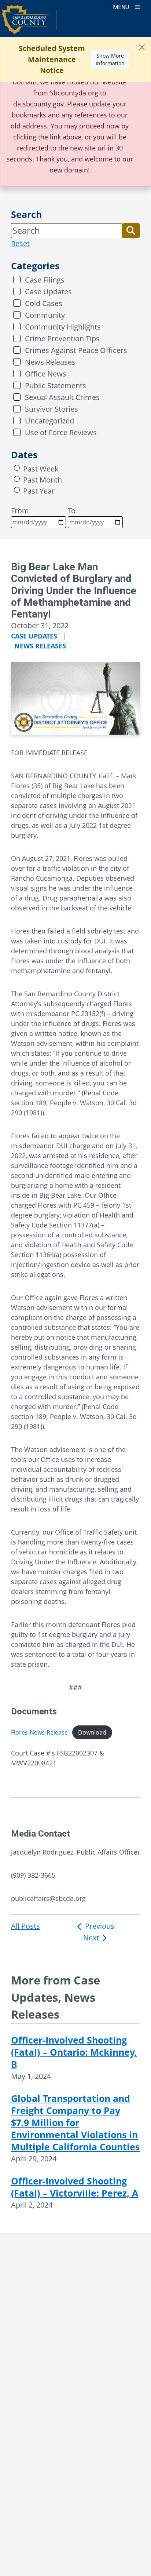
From (20, 511)
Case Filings (45, 280)
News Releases (50, 362)
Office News (46, 374)
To (72, 511)
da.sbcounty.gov (38, 104)
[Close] (142, 47)
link (55, 137)
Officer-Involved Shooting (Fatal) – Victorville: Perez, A (75, 2187)
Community (45, 315)
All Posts (25, 1926)
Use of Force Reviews (61, 432)
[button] (131, 230)
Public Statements (56, 385)
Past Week (41, 469)
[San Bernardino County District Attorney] (30, 23)
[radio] (17, 468)
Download (92, 1732)
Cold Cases (44, 303)
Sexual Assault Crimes (62, 397)
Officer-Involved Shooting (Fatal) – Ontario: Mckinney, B (74, 2052)
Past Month (43, 480)
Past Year (39, 491)
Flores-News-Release (39, 1732)
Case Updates (48, 292)
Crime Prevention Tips (62, 339)
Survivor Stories (51, 409)
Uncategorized (49, 421)
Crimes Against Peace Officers (76, 350)
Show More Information (110, 59)
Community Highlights (63, 327)
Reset (20, 243)
